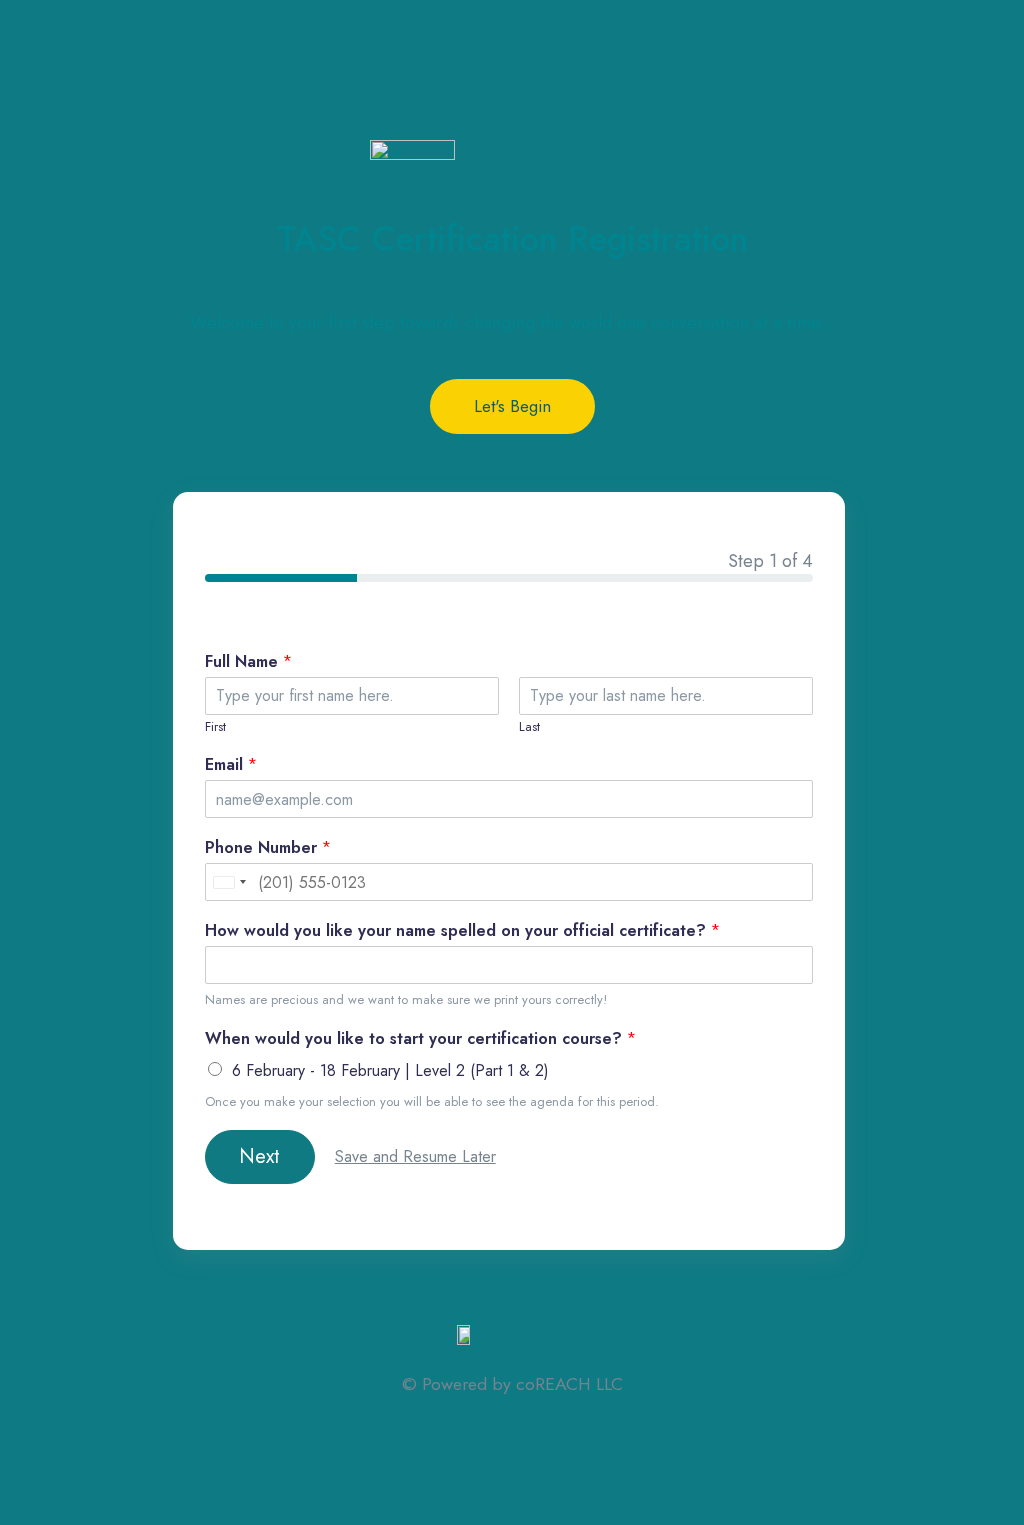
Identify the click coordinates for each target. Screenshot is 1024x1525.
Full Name (248, 662)
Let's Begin (512, 406)
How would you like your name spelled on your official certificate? (462, 931)
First (215, 727)
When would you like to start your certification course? (420, 1039)
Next (259, 1156)
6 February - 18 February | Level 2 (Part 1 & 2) (390, 1070)
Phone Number (268, 848)
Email (231, 765)
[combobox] (229, 882)
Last (529, 727)
